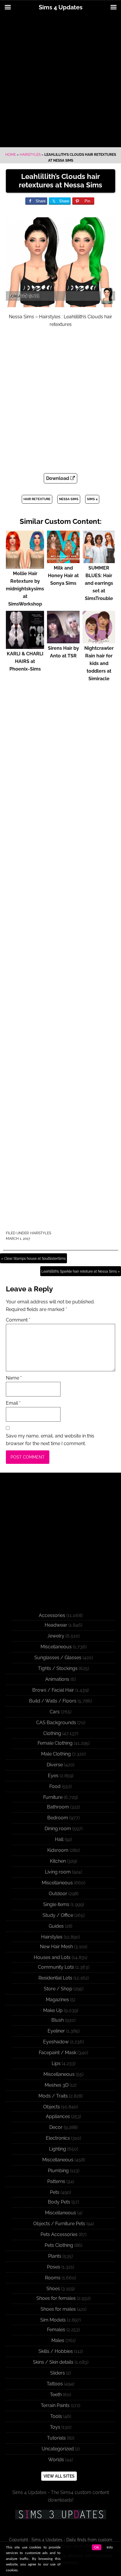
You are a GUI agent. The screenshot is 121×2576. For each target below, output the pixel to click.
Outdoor (58, 1894)
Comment (18, 1320)
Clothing (52, 1733)
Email (13, 1403)
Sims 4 (92, 499)
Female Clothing (55, 1743)
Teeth (56, 2395)
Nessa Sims (69, 499)
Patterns (56, 2181)
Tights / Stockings (58, 1668)
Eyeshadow (56, 2042)
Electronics (58, 2138)
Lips (56, 2063)
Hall (59, 1839)
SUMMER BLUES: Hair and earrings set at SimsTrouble (99, 583)
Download (58, 478)
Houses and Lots (52, 1957)
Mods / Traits (53, 2096)
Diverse (55, 1765)
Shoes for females (56, 2298)
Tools (56, 2416)
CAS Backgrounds (56, 1723)
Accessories (52, 1615)
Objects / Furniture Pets (59, 2224)
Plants (55, 2256)
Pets (55, 2192)
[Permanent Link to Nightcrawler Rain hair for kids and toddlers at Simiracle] (99, 641)
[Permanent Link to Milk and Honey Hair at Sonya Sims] (63, 560)
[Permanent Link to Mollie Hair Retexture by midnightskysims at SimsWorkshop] (25, 566)
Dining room (58, 1829)
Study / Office (58, 1915)
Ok (97, 2547)
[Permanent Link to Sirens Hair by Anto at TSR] (63, 641)
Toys (55, 2427)
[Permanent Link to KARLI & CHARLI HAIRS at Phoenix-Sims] (25, 646)
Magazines (57, 2000)
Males (58, 2340)
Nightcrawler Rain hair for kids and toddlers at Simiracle (99, 663)
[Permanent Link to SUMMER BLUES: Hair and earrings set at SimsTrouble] (99, 560)
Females (56, 2330)
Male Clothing (56, 1754)
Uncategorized (58, 2449)
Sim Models (53, 2320)
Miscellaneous (56, 1647)
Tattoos (55, 2384)
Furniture (53, 1797)
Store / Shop (58, 1989)
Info (110, 2547)
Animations (57, 1679)
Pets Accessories (59, 2234)
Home (11, 155)
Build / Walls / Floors (53, 1701)
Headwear (56, 1625)
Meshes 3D (57, 2085)
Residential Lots (55, 1978)
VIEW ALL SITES (59, 2476)
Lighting (58, 2149)
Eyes (53, 1776)
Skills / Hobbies (56, 2351)
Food (55, 1786)
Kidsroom (58, 1850)
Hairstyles (30, 155)
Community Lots (56, 1967)
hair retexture (37, 499)
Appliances (58, 2116)
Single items (56, 1904)
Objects (52, 2107)
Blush (58, 2020)
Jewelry (56, 1636)
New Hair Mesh (56, 1947)
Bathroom (58, 1807)
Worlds (56, 2460)
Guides (56, 1926)
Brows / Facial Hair (53, 1690)
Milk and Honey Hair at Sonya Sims (63, 576)
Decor (56, 2127)
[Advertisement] (60, 81)
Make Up (53, 2010)
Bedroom (58, 1818)
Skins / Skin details (53, 2362)
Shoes (53, 2289)
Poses (54, 2267)
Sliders (58, 2373)
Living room (58, 1872)
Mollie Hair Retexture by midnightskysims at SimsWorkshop (25, 589)
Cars (55, 1712)
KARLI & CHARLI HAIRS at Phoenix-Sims (25, 661)
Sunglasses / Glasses (58, 1658)
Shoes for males (58, 2309)
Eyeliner (56, 2031)
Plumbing (58, 2171)
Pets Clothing (59, 2245)
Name (14, 1378)
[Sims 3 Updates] (60, 2515)
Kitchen (58, 1861)
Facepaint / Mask (58, 2053)
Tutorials (56, 2438)
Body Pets (59, 2202)
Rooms (53, 2278)
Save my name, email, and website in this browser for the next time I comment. (50, 1440)
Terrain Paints (55, 2405)
